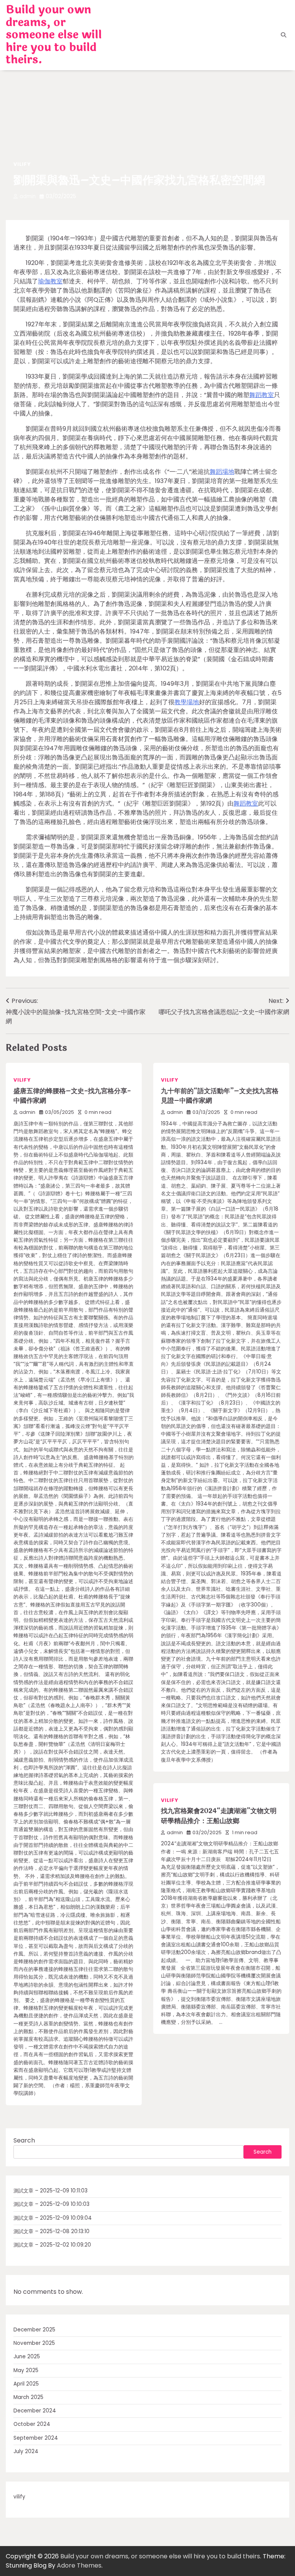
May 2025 (26, 2370)
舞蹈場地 (222, 472)
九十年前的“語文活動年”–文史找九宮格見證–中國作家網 (220, 1096)
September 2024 (36, 2438)
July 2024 (26, 2451)
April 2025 (26, 2384)
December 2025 (34, 2330)
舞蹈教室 (262, 395)
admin (28, 196)
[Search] (283, 35)
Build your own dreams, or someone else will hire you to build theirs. (54, 35)
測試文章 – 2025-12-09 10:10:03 (51, 2204)
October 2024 (32, 2424)
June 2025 (27, 2357)
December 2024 (35, 2411)
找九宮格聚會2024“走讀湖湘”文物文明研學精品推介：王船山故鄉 (219, 1816)
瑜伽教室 (50, 281)
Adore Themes (79, 2565)
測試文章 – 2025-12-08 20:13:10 (51, 2231)
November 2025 (34, 2343)
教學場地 (187, 702)
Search (24, 2140)
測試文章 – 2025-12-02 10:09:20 (52, 2245)
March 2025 (28, 2397)
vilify (22, 164)
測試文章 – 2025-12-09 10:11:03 (51, 2191)
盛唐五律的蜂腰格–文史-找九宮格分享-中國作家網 (72, 1096)
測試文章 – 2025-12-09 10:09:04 (53, 2218)
